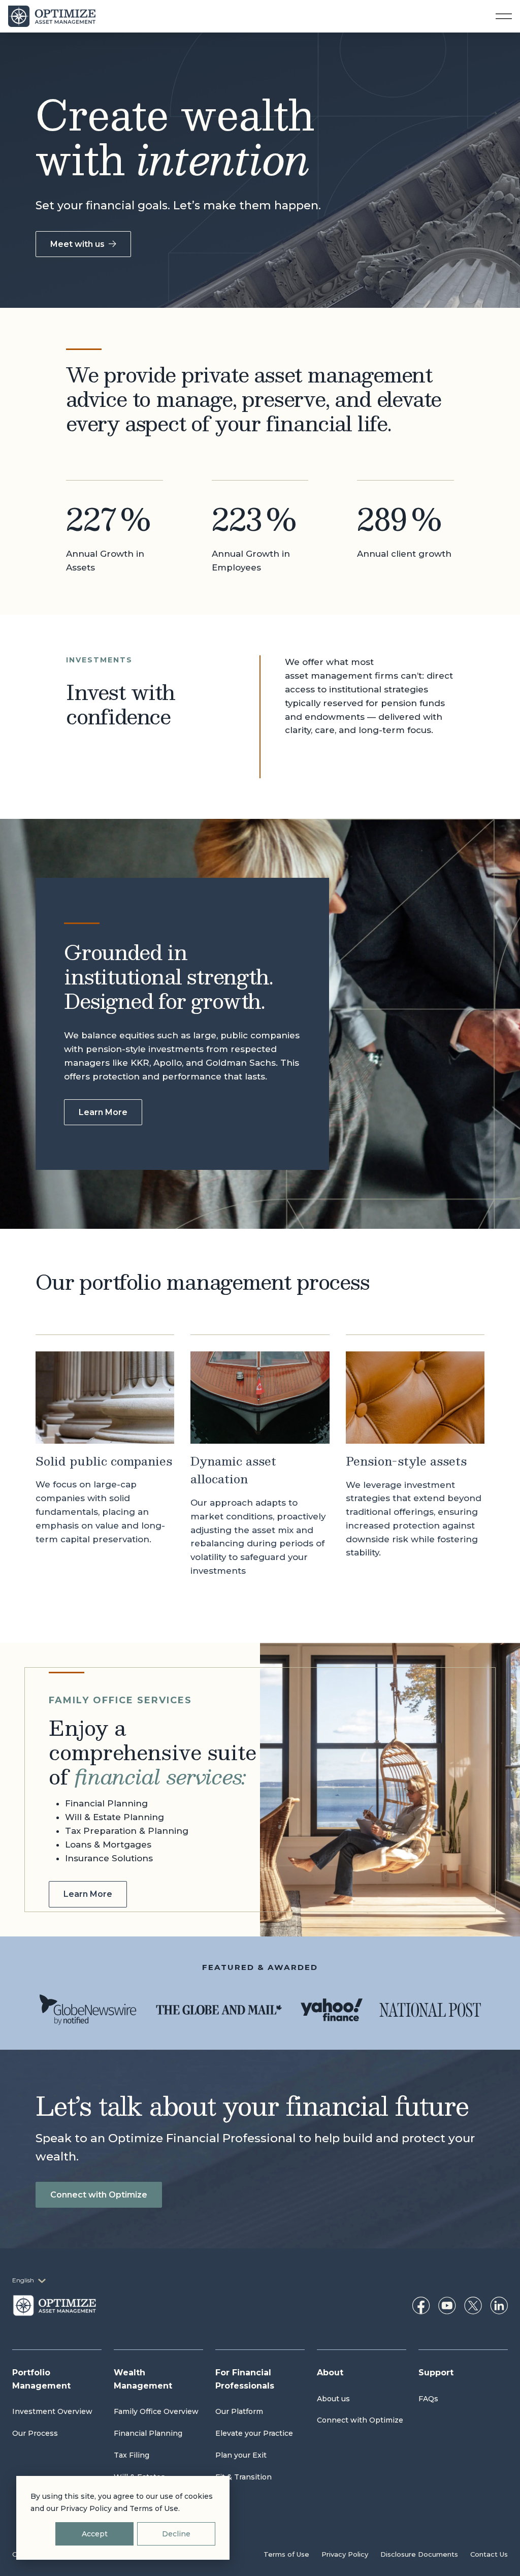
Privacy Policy (345, 2554)
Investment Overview (52, 2411)
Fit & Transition (243, 2477)
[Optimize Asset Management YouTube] (447, 2305)
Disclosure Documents (419, 2554)
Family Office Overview (156, 2411)
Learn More (103, 1112)
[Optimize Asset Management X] (473, 2305)
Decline (176, 2534)
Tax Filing (132, 2455)
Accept (95, 2534)
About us (333, 2399)
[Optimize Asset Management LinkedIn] (499, 2305)
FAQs (428, 2399)
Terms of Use (286, 2554)
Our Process (35, 2433)
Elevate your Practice (254, 2433)
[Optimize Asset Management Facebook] (421, 2305)
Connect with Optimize (99, 2195)
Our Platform (239, 2411)
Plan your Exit (241, 2455)
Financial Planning (148, 2433)
